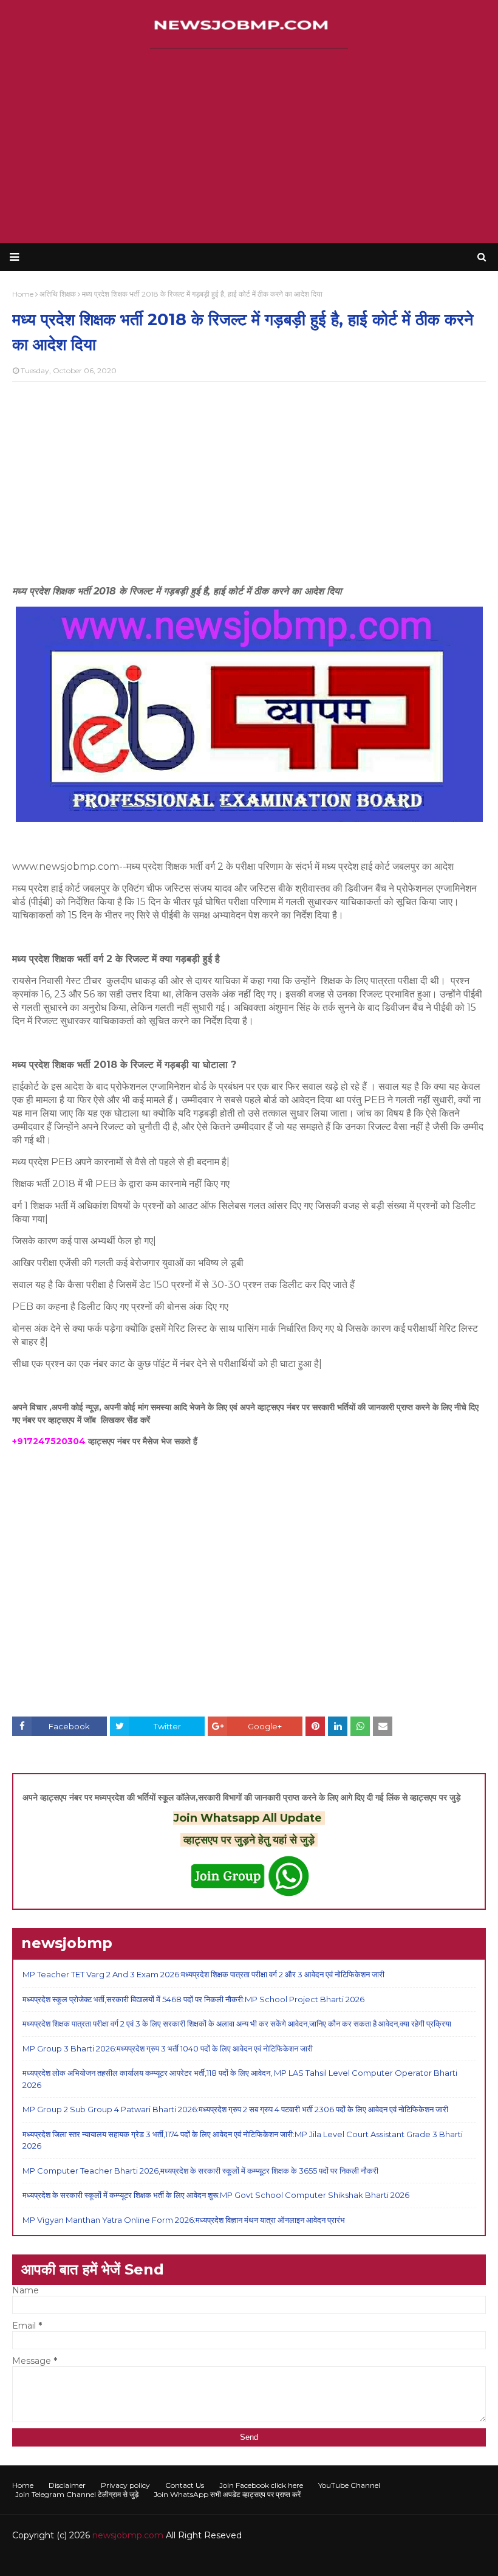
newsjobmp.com (128, 2535)
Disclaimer (67, 2485)
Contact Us (185, 2485)
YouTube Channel (349, 2485)
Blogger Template (194, 2559)
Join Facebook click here (261, 2485)
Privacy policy (125, 2485)
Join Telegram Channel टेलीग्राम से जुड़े (77, 2494)
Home (23, 2485)
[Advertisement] (249, 146)
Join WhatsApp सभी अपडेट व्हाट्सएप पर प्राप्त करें (227, 2494)
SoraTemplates (79, 2559)
